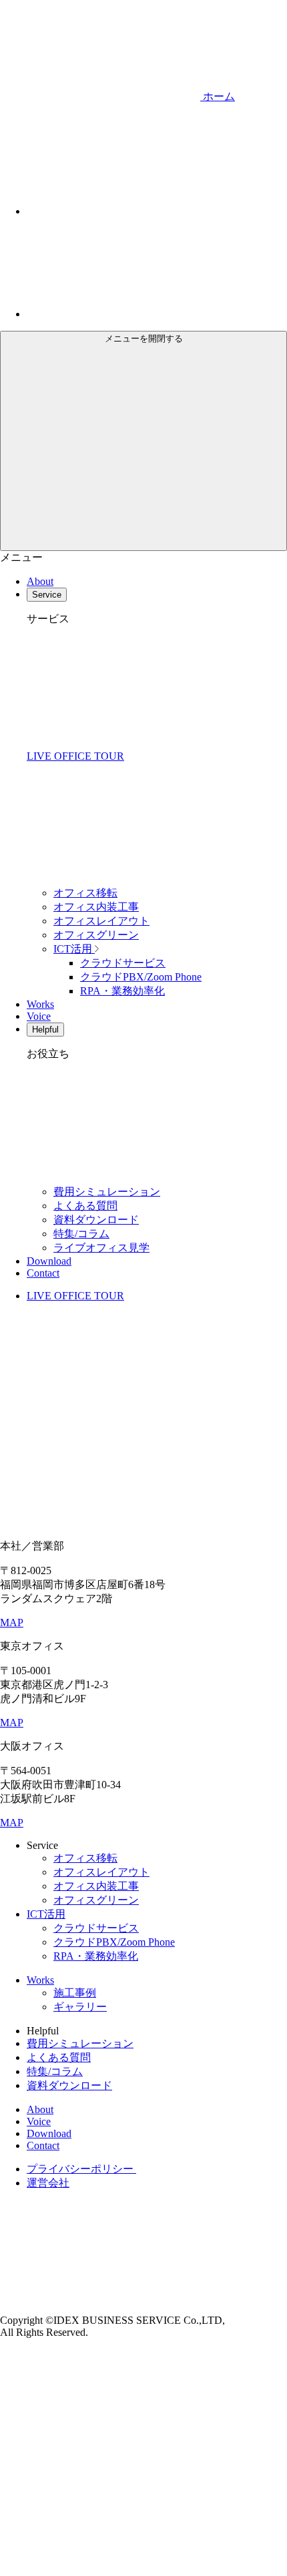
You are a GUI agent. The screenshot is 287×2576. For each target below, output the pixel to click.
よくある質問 (85, 1206)
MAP (12, 1623)
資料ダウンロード (96, 1220)
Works (40, 1004)
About (40, 581)
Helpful (45, 1030)
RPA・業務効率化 (122, 991)
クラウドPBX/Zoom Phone (141, 977)
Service (47, 595)
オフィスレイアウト (101, 921)
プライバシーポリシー (81, 2169)
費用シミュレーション (107, 1192)
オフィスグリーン (96, 935)
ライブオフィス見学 (101, 1248)
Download (49, 1261)
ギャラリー (80, 2007)
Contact (43, 1273)
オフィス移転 (85, 893)
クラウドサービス (123, 963)
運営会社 (48, 2183)
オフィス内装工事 (96, 907)
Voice (39, 1016)
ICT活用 (74, 949)
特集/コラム (81, 1234)
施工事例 (75, 1993)
